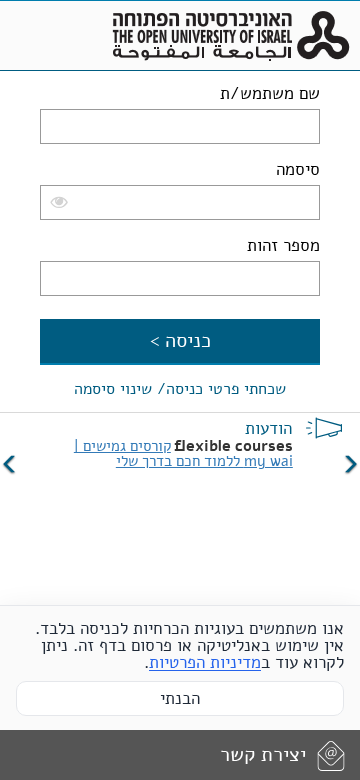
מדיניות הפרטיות (205, 662)
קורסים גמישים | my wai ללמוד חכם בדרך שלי (183, 453)
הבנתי (180, 698)
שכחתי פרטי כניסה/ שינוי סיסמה (180, 389)
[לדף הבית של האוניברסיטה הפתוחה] (231, 36)
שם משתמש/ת (270, 93)
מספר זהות (283, 245)
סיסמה (298, 169)
